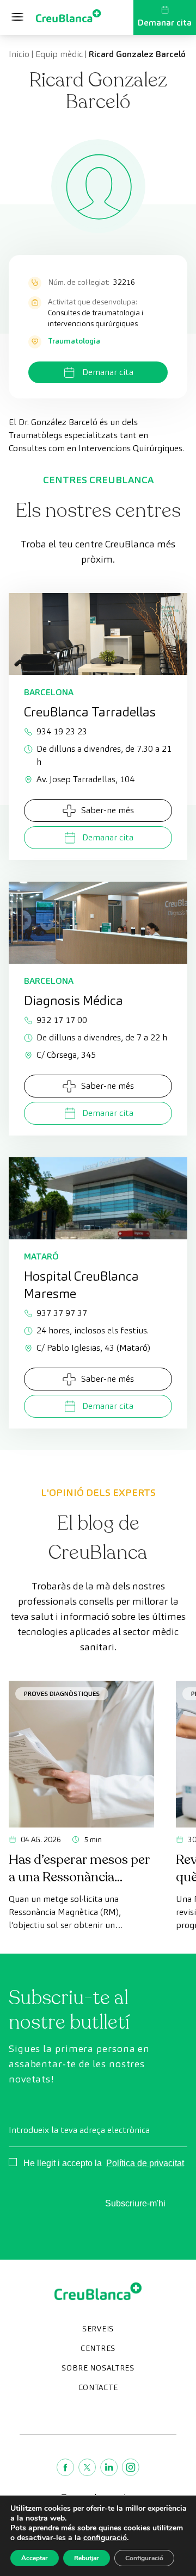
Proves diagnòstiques (62, 1694)
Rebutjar (87, 2558)
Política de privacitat (145, 2163)
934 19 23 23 (62, 731)
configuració (105, 2538)
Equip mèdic (59, 54)
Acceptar (35, 2558)
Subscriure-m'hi (135, 2203)
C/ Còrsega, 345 (66, 1055)
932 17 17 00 (62, 1020)
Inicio (19, 54)
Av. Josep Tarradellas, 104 (85, 779)
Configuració (144, 2558)
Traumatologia (74, 341)
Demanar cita (165, 23)
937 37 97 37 (62, 1313)
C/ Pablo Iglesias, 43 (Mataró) (93, 1348)
